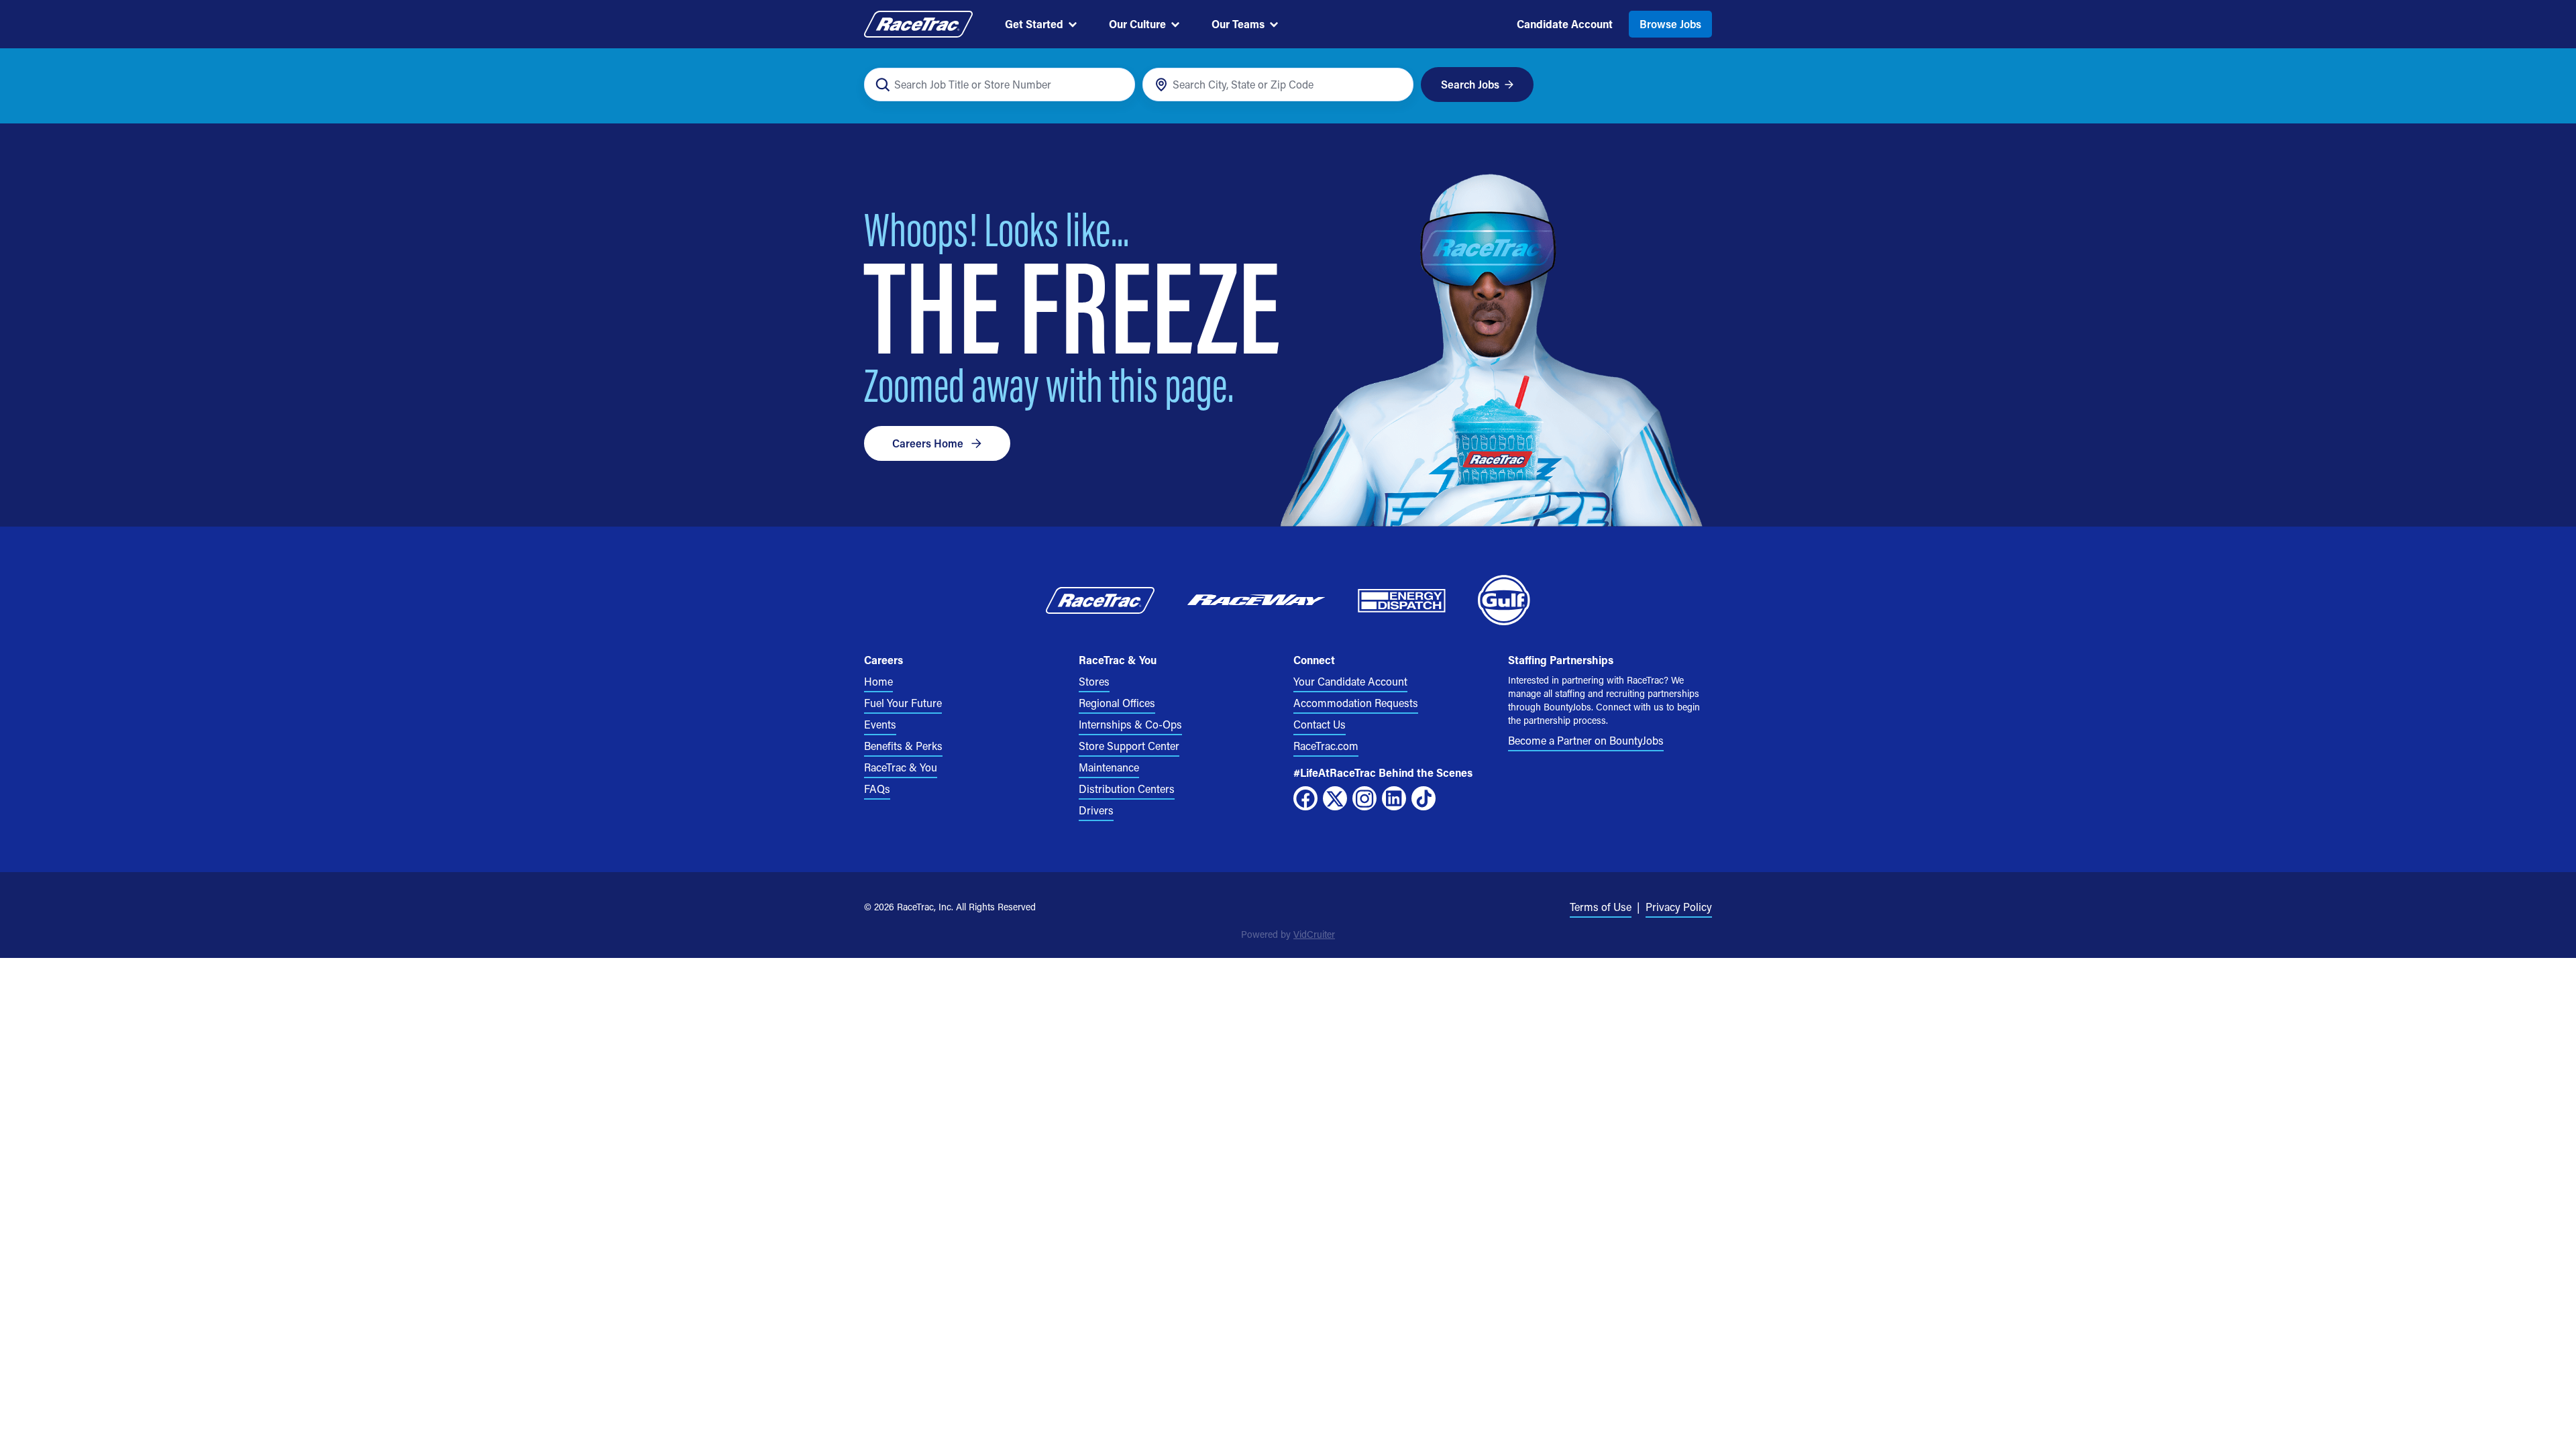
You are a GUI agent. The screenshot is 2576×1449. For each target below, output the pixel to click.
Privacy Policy (1679, 907)
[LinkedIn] (1394, 798)
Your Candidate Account (1350, 681)
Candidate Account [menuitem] (1565, 24)
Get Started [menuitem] (1034, 24)
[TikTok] (1424, 798)
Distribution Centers (1127, 789)
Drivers (1096, 810)
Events (880, 724)
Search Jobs (1470, 84)
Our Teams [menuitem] (1238, 24)
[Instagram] (1364, 798)
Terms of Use (1601, 907)
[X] (1335, 798)
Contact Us (1320, 724)
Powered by (1288, 934)
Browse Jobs (1670, 24)
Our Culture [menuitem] (1137, 24)
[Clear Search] (1117, 85)
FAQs (877, 789)
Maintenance (1109, 767)
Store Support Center (1129, 746)
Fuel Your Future (903, 703)
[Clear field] (1396, 85)
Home (878, 681)
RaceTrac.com (1326, 746)
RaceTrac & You (901, 767)
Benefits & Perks (903, 746)
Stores (1094, 681)
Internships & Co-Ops (1130, 724)
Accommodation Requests (1356, 703)
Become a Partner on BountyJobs (1586, 740)
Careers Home (928, 443)
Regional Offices (1117, 703)
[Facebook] (1305, 798)
